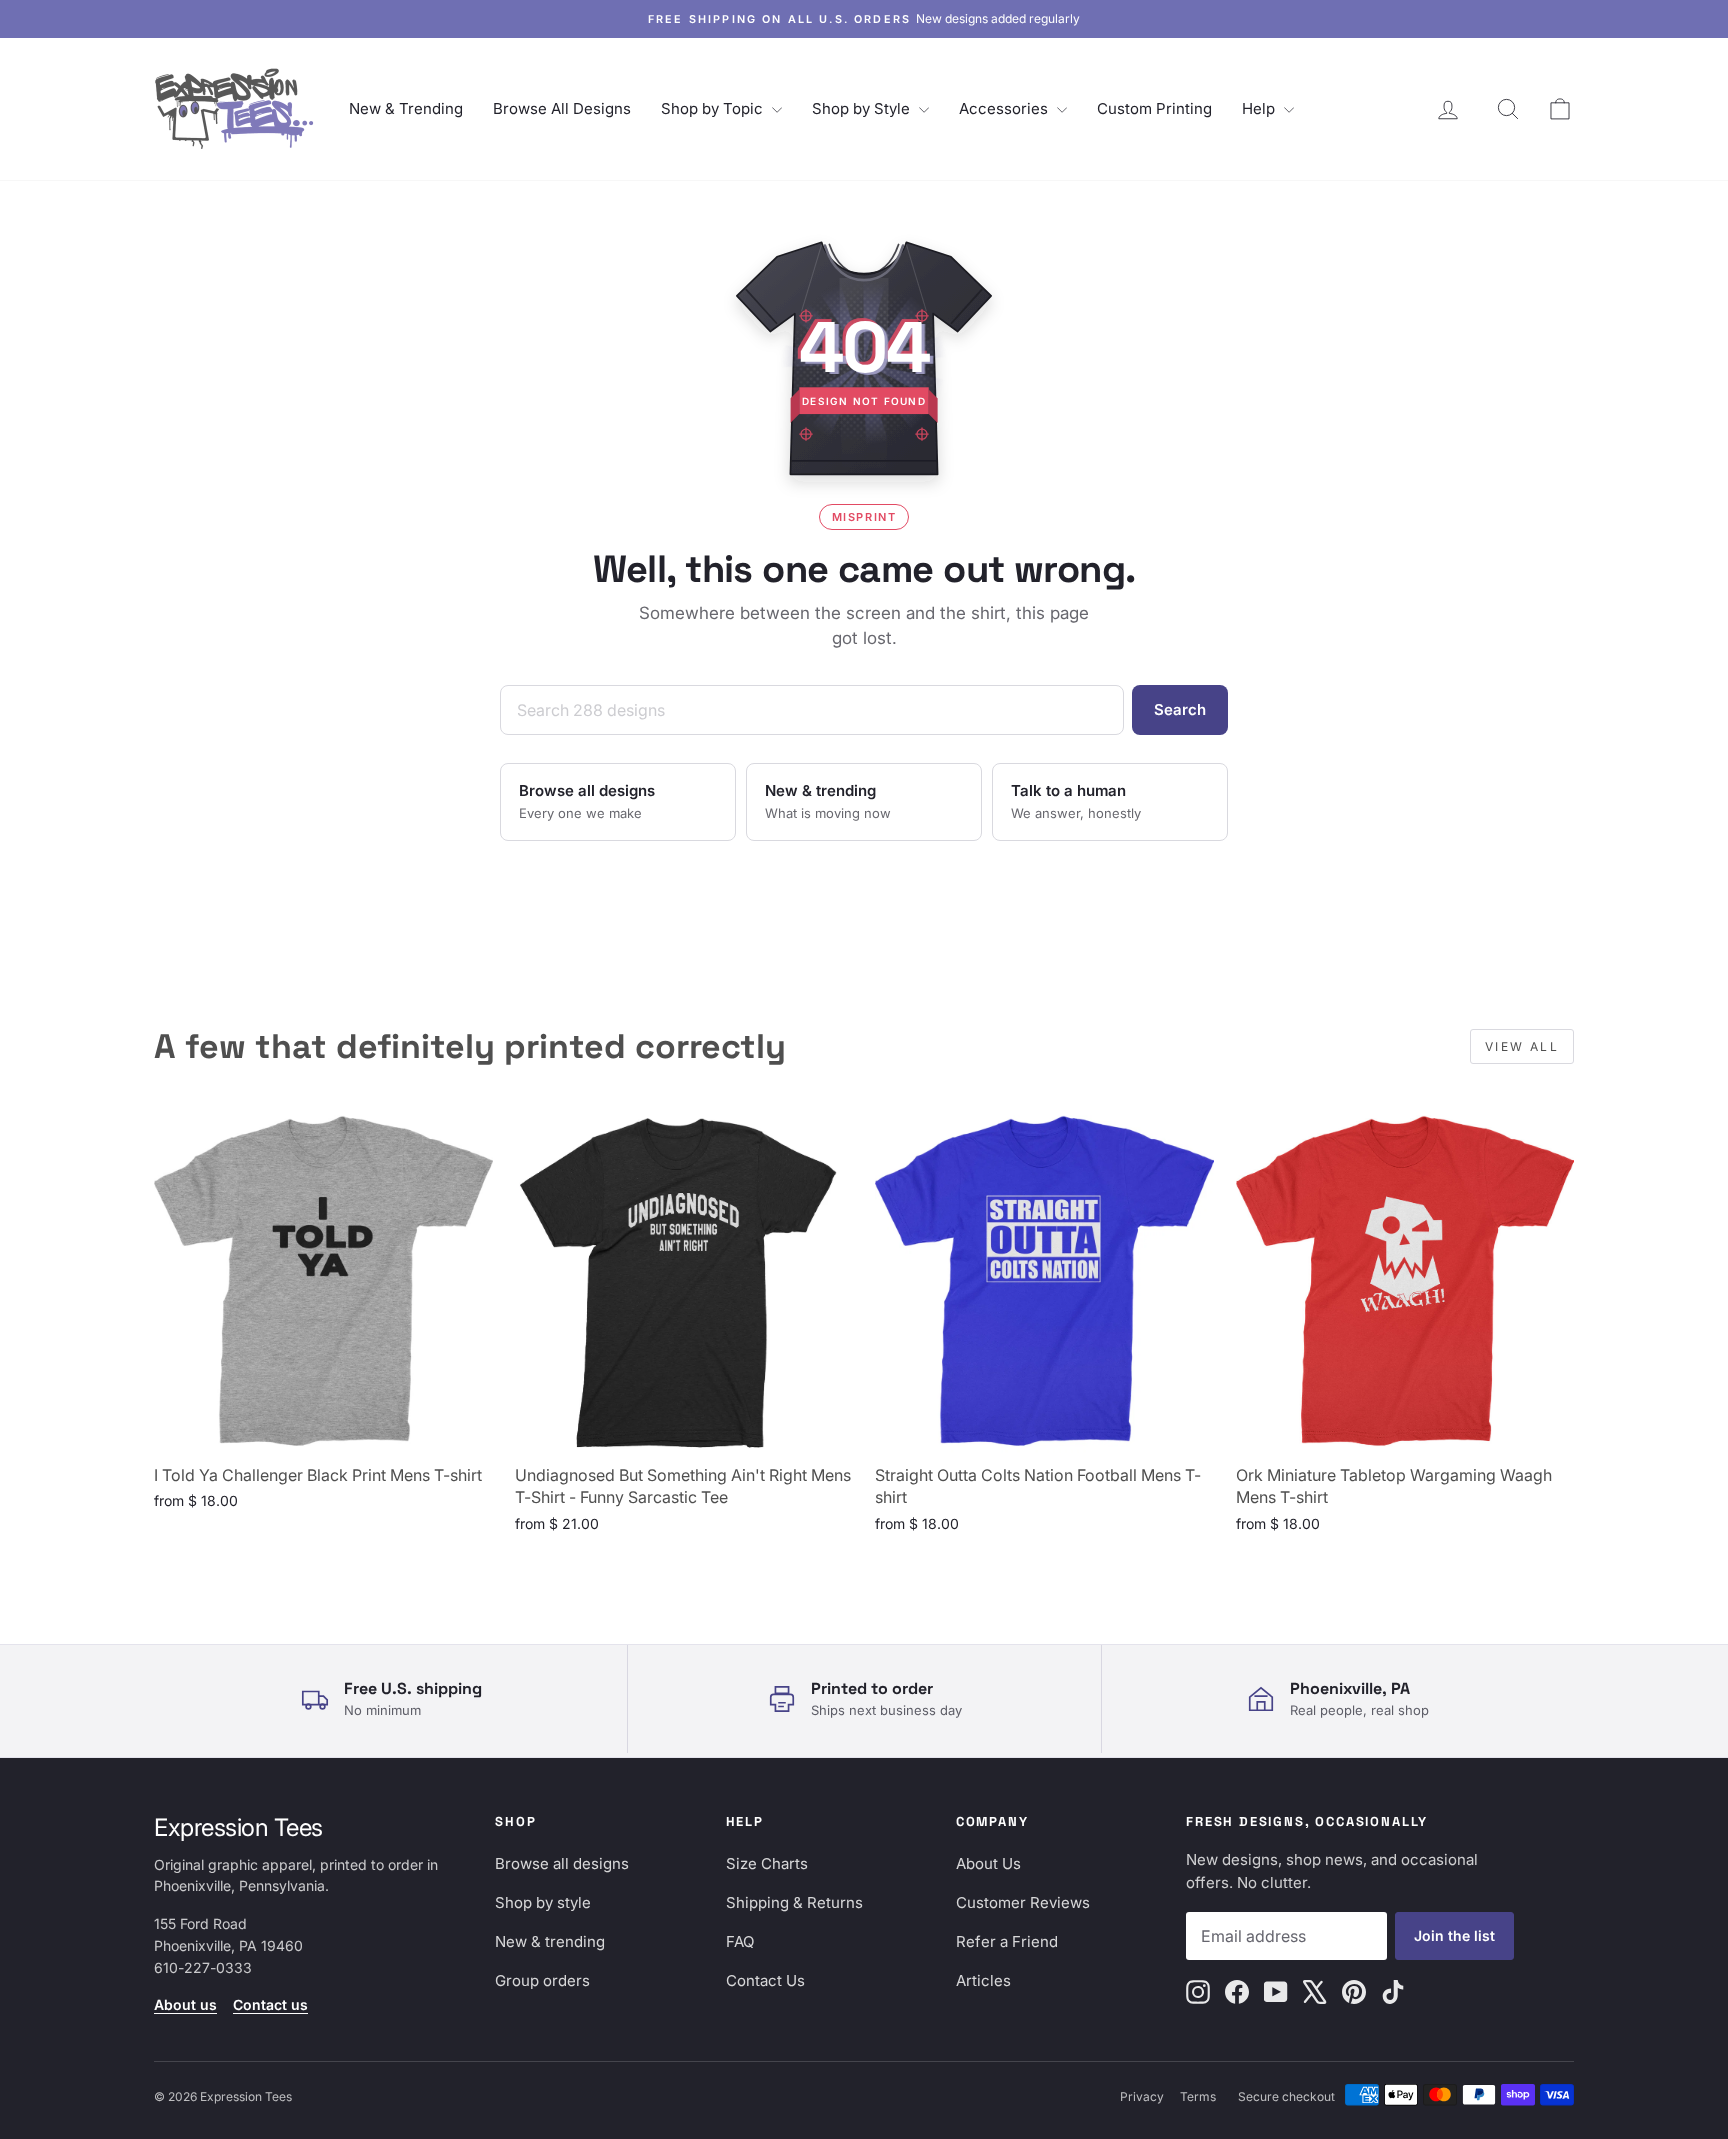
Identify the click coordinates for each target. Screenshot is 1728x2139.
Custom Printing (1154, 108)
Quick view (323, 1430)
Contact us (270, 2004)
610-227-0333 (203, 1967)
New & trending (550, 1941)
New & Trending (406, 108)
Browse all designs (562, 1863)
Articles (983, 1980)
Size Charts (767, 1863)
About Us (988, 1863)
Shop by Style (863, 108)
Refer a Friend (1007, 1941)
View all (1522, 1046)
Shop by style (543, 1902)
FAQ (740, 1941)
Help (1260, 108)
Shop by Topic (714, 108)
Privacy (1142, 2096)
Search (1180, 709)
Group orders (542, 1980)
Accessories (1005, 108)
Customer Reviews (1023, 1902)
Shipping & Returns (794, 1902)
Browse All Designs (562, 108)
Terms (1198, 2096)
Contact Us (765, 1980)
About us (185, 2004)
